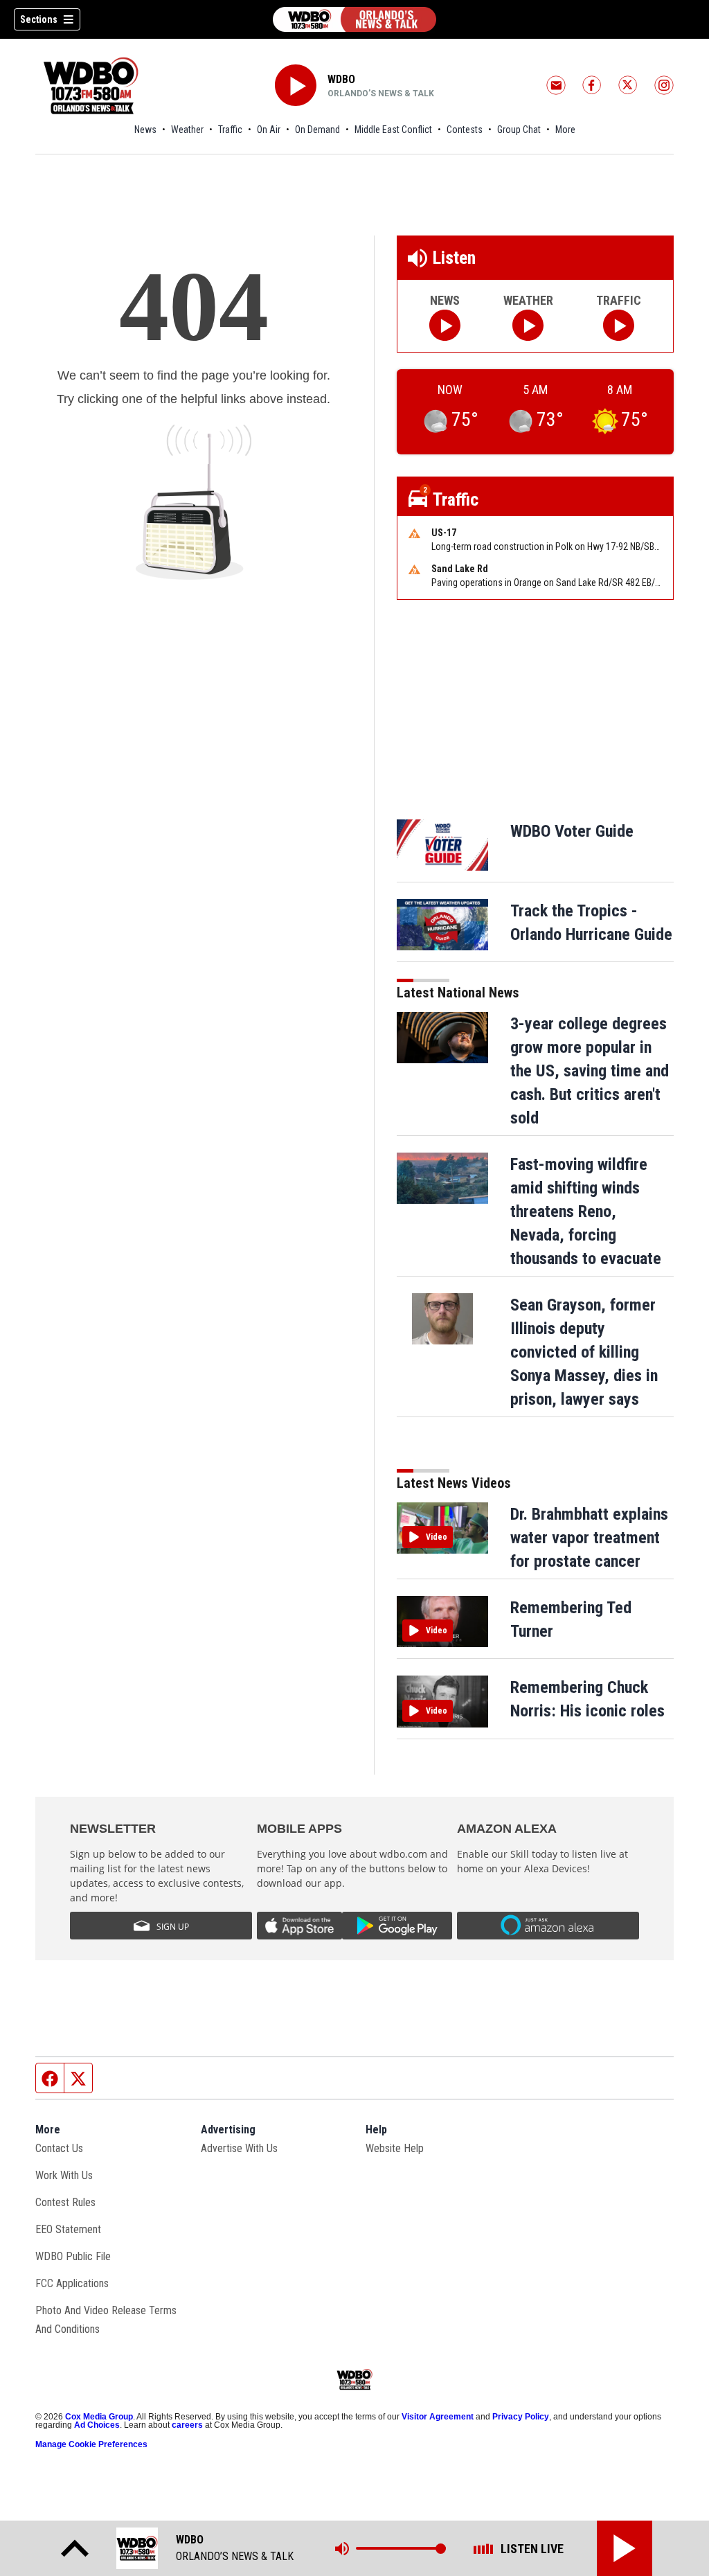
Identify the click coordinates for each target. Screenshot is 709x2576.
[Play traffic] (619, 325)
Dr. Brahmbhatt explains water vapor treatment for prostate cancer (589, 1538)
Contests (465, 130)
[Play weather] (528, 325)
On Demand (317, 130)
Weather (187, 130)
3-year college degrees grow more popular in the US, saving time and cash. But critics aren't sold (590, 1071)
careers (187, 2425)
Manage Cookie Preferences (91, 2444)
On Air (269, 130)
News (145, 130)
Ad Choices (97, 2425)
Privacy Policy (521, 2417)
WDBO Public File (73, 2256)
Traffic (230, 130)
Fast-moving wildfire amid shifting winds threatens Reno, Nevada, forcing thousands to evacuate (586, 1211)
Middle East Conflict (393, 130)
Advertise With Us (239, 2148)
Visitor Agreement (438, 2417)
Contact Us (59, 2148)
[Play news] (445, 325)
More (565, 130)
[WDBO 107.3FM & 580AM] (354, 19)
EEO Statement (68, 2229)
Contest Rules (65, 2202)
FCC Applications (72, 2283)
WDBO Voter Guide (572, 831)
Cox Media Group (99, 2417)
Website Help (395, 2148)
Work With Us (64, 2175)
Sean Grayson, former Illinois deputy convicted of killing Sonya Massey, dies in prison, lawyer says (584, 1352)
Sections (39, 19)
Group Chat (519, 130)
